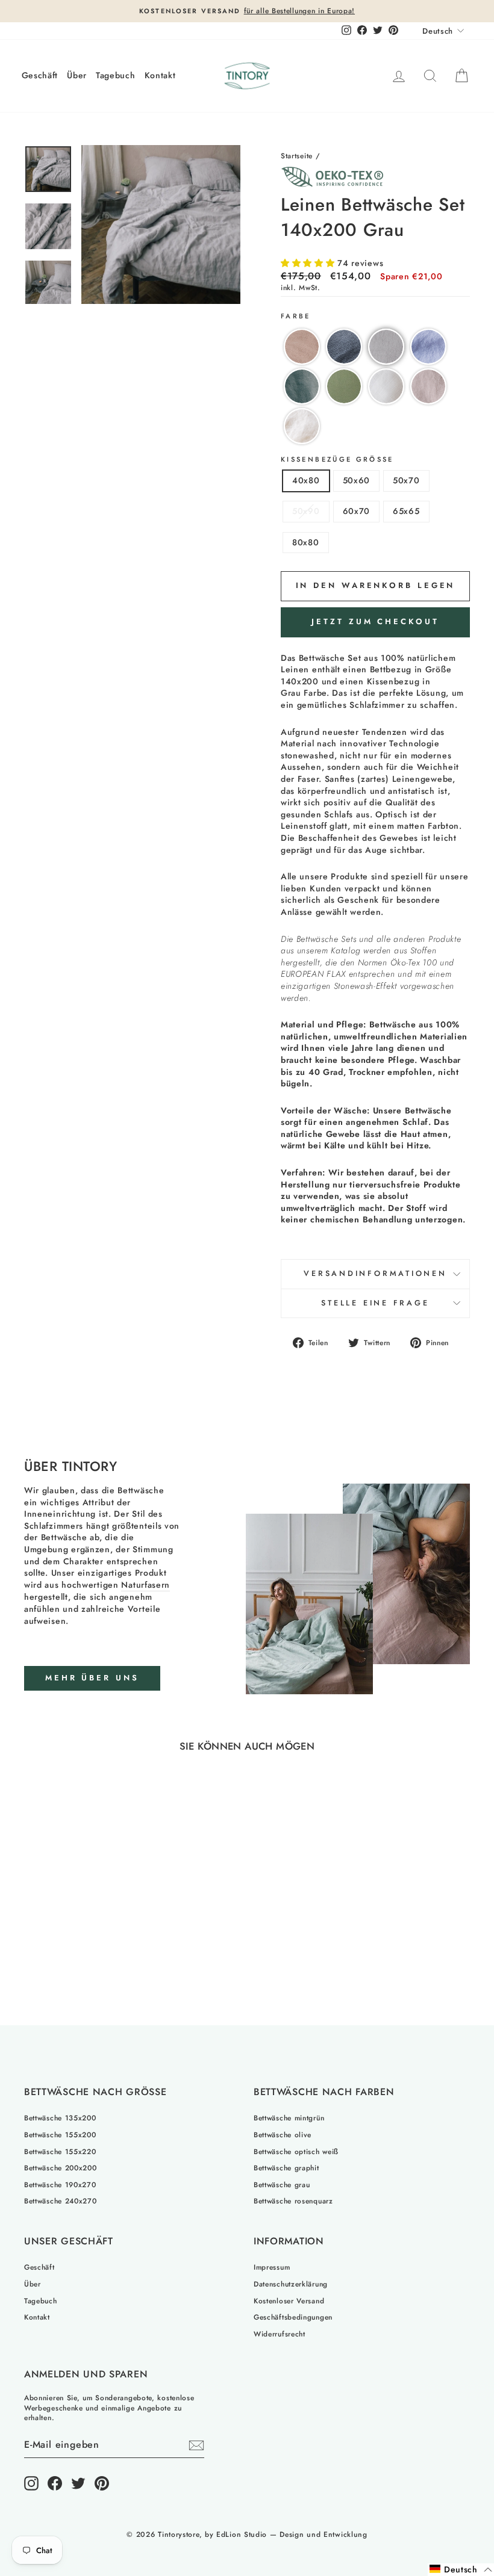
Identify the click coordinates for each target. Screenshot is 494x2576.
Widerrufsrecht (280, 2334)
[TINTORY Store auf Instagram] (31, 2483)
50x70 (406, 480)
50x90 (306, 511)
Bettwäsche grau (282, 2184)
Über (77, 75)
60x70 (357, 511)
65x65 (406, 511)
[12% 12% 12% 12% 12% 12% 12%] (161, 224)
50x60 (357, 480)
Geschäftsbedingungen (293, 2317)
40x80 (306, 480)
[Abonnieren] (196, 2445)
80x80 (306, 542)
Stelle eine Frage (375, 1303)
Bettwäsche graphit (286, 2168)
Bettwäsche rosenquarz (293, 2201)
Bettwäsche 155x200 (60, 2135)
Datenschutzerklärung (291, 2284)
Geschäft (40, 75)
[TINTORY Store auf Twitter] (78, 2483)
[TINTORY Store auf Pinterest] (102, 2483)
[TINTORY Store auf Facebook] (55, 2483)
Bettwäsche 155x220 (60, 2151)
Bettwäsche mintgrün (289, 2118)
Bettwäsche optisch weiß (296, 2151)
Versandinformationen (375, 1274)
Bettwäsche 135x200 (60, 2118)
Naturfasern (145, 1585)
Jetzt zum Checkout (375, 621)
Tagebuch (116, 75)
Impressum (272, 2267)
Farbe (296, 316)
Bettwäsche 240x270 (61, 2201)
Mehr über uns (92, 1678)
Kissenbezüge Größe (337, 460)
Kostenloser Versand (289, 2301)
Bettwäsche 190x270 (60, 2184)
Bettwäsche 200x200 (61, 2168)
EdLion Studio (242, 2534)
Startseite (297, 156)
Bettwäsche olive (283, 2135)
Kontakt (160, 75)
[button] (309, 263)
